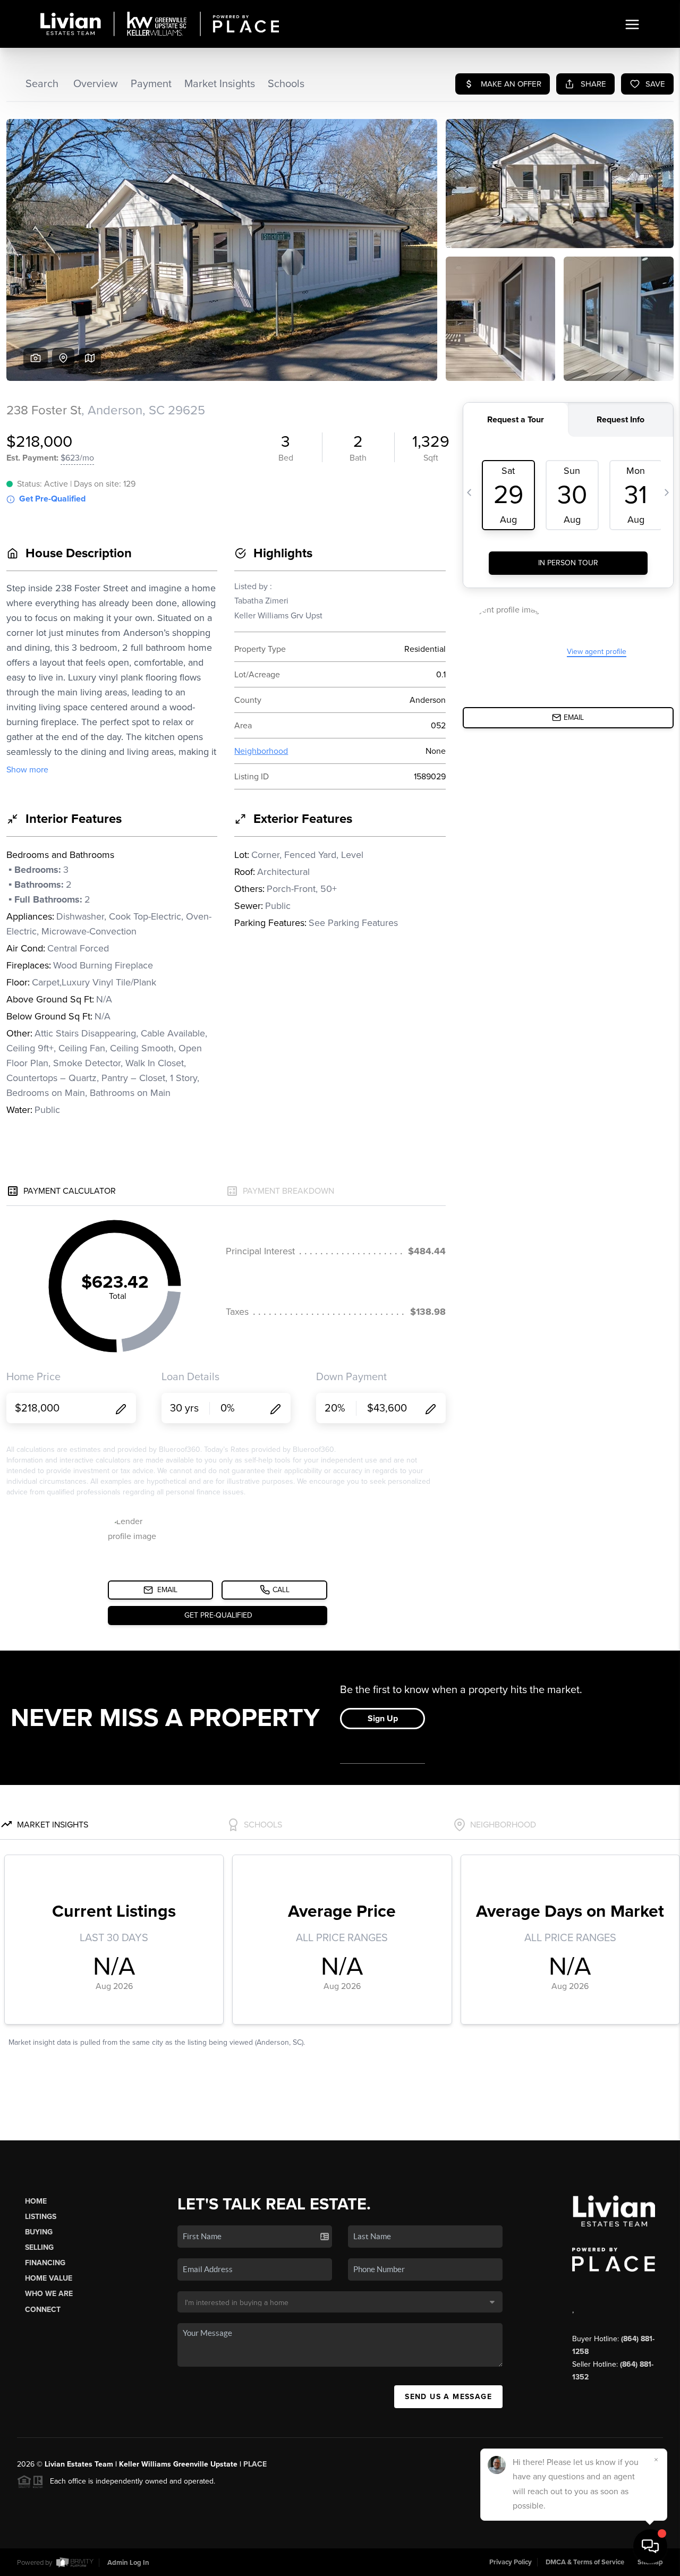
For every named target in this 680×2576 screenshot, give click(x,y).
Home (36, 2201)
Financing (45, 2263)
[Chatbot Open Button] (650, 2546)
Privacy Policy (511, 2562)
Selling (39, 2247)
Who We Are (49, 2294)
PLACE (255, 2464)
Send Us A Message (448, 2397)
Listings (41, 2217)
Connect (43, 2310)
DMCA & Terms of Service (585, 2562)
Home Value (49, 2278)
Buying (39, 2232)
